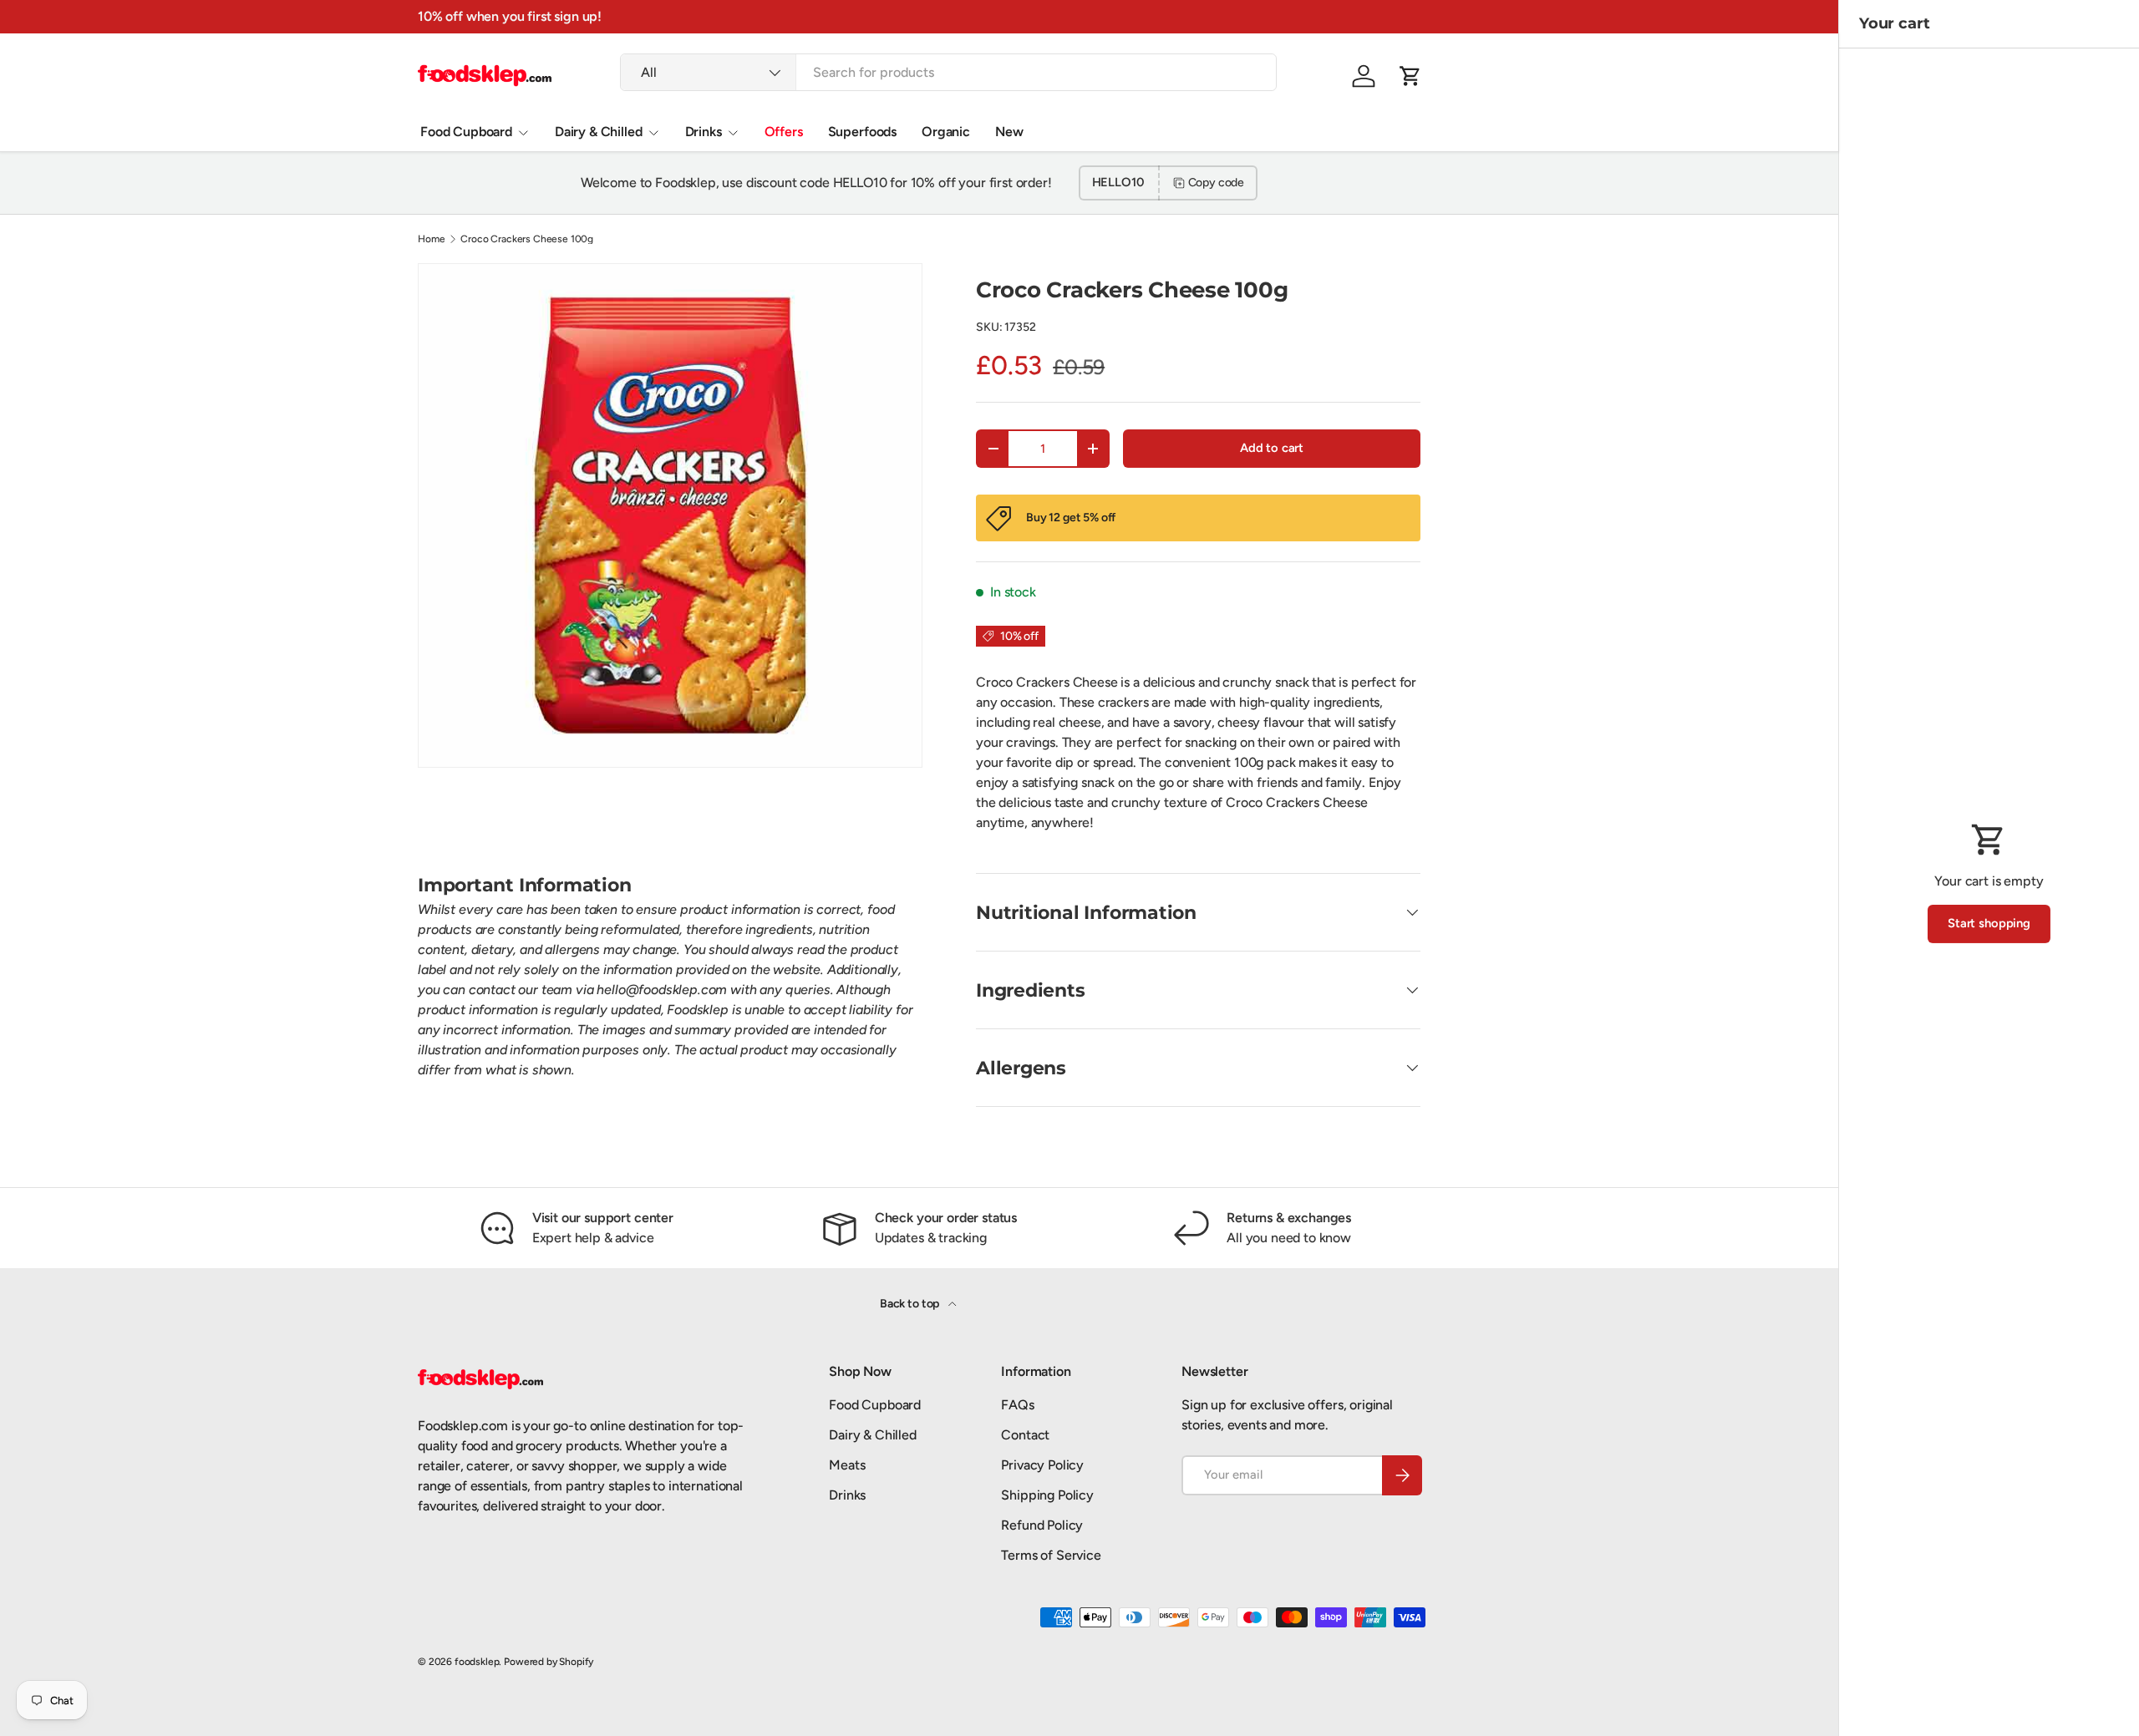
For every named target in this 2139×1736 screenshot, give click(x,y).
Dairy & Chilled (599, 132)
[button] (1410, 76)
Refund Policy (1042, 1525)
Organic (946, 132)
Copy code (1217, 183)
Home (431, 239)
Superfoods (862, 132)
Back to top (911, 1304)
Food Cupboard (466, 132)
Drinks (704, 132)
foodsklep (477, 1662)
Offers (784, 132)
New (1009, 132)
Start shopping (1989, 923)
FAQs (1017, 1405)
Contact (1025, 1435)
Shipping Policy (1047, 1495)
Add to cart (1272, 448)
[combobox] (948, 72)
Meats (847, 1465)
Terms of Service (1051, 1555)
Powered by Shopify (549, 1662)
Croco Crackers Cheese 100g (527, 239)
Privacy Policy (1042, 1465)
